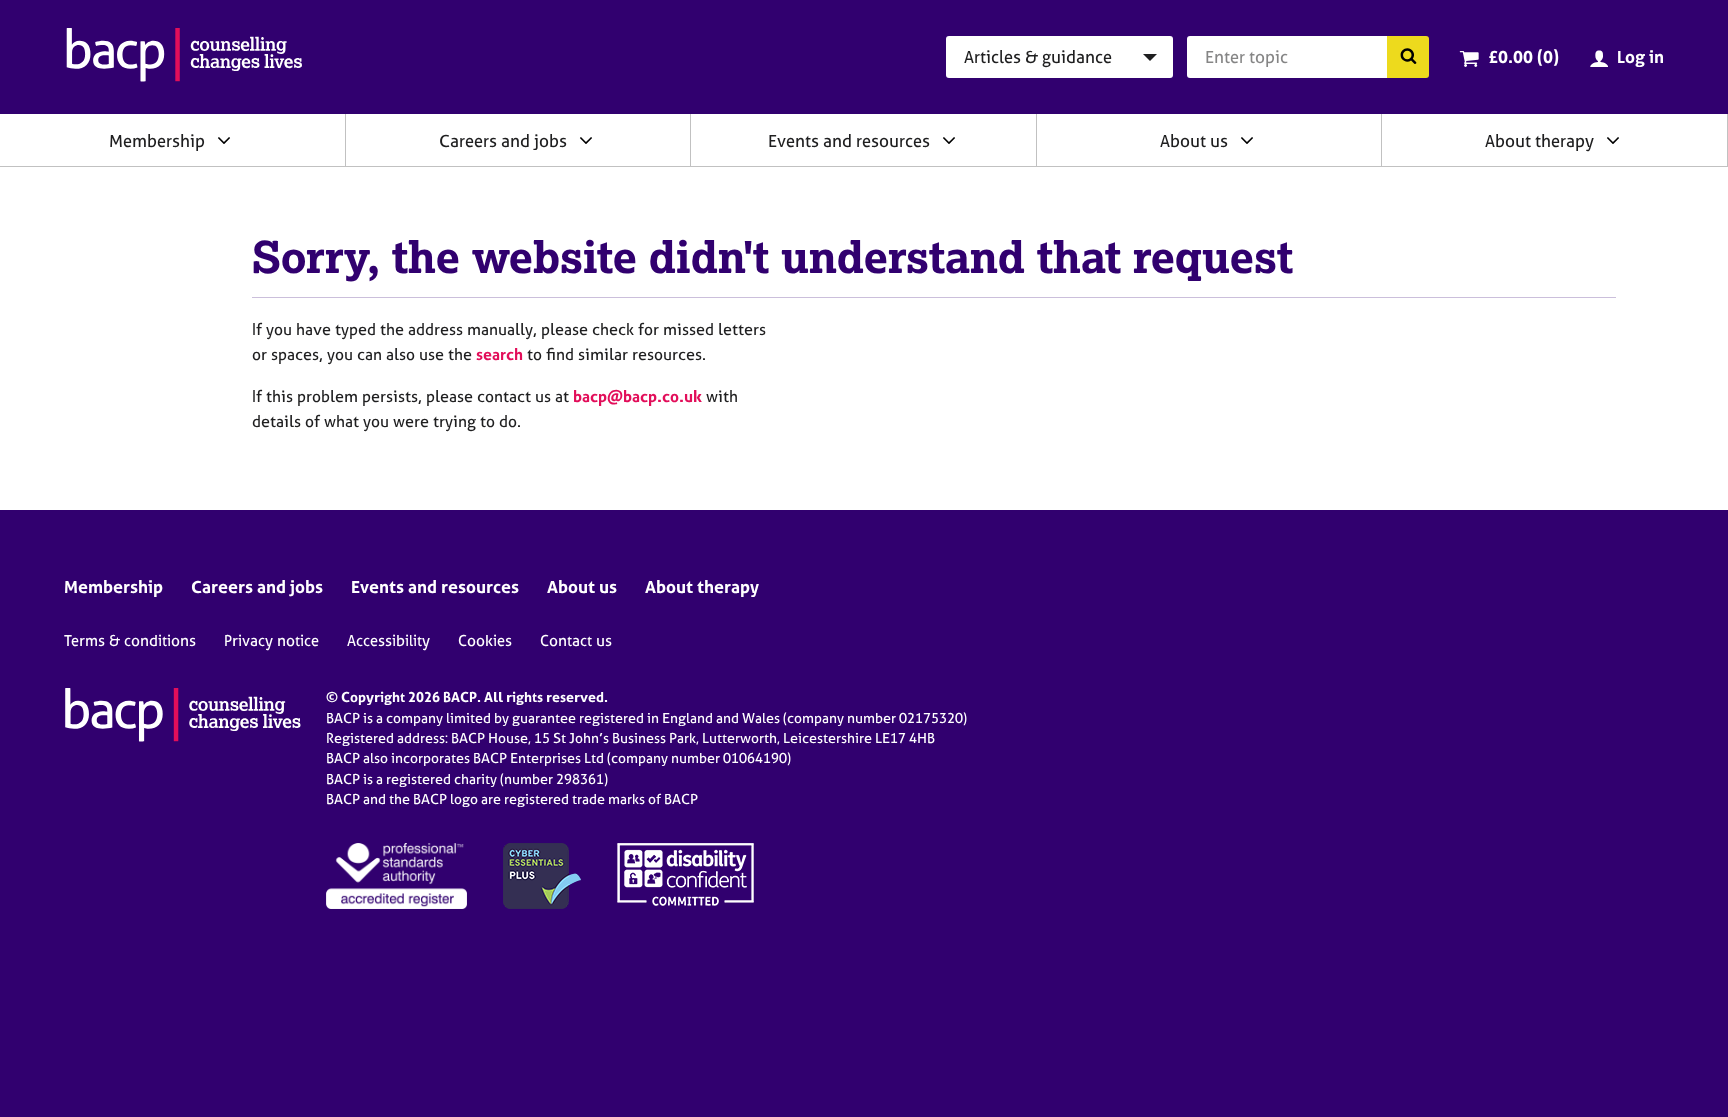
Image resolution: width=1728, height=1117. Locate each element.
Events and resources (849, 140)
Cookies (485, 640)
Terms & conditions (130, 640)
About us (1194, 140)
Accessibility (388, 640)
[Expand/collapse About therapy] (1613, 140)
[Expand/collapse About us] (1247, 140)
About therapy (1539, 140)
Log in (1640, 56)
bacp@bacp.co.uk (637, 396)
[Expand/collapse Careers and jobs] (586, 140)
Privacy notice (271, 640)
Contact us (576, 640)
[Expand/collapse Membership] (224, 140)
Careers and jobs (503, 140)
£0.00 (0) (1523, 56)
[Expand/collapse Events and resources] (949, 140)
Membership (157, 140)
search (499, 354)
